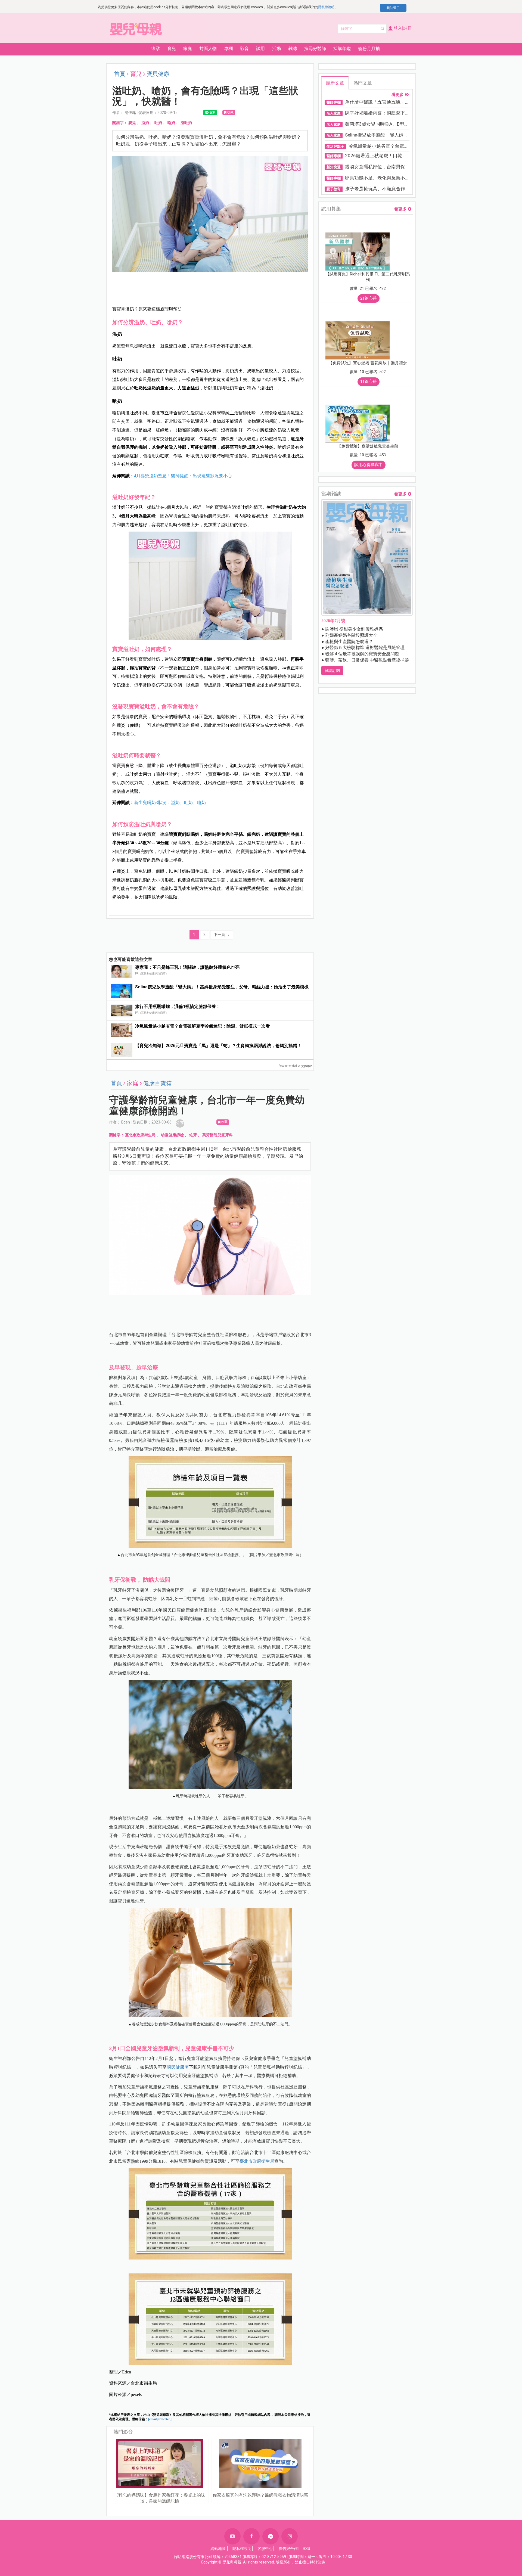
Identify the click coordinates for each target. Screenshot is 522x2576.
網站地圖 (218, 2549)
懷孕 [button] (156, 49)
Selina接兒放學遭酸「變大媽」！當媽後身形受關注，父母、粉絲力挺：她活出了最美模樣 (222, 987)
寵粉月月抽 (369, 49)
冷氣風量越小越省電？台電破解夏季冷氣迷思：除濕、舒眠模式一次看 (203, 1026)
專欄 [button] (228, 49)
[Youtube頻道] (232, 2536)
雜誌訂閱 (332, 671)
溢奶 (145, 123)
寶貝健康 (158, 74)
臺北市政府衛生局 (140, 1135)
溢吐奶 (186, 123)
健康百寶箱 (158, 1083)
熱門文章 (363, 83)
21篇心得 (369, 298)
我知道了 (393, 8)
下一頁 (222, 935)
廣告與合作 (288, 2549)
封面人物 (208, 49)
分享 (180, 1123)
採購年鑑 (342, 49)
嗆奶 (171, 123)
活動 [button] (276, 49)
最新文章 (335, 83)
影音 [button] (244, 49)
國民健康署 (178, 2067)
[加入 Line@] (271, 2536)
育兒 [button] (172, 49)
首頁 (120, 74)
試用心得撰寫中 (369, 465)
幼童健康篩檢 (172, 1135)
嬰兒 (132, 123)
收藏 (230, 112)
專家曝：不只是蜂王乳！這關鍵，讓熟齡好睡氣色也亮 (187, 967)
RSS (307, 2549)
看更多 (398, 95)
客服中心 (265, 2549)
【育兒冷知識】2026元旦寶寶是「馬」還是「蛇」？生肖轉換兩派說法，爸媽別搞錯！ (218, 1046)
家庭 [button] (188, 49)
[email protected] (160, 2419)
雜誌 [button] (293, 49)
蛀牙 (193, 1135)
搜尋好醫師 (315, 49)
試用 (260, 49)
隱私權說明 (326, 7)
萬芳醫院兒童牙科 (217, 1135)
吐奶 (158, 123)
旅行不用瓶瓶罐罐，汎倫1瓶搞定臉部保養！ (178, 1006)
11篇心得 (369, 381)
